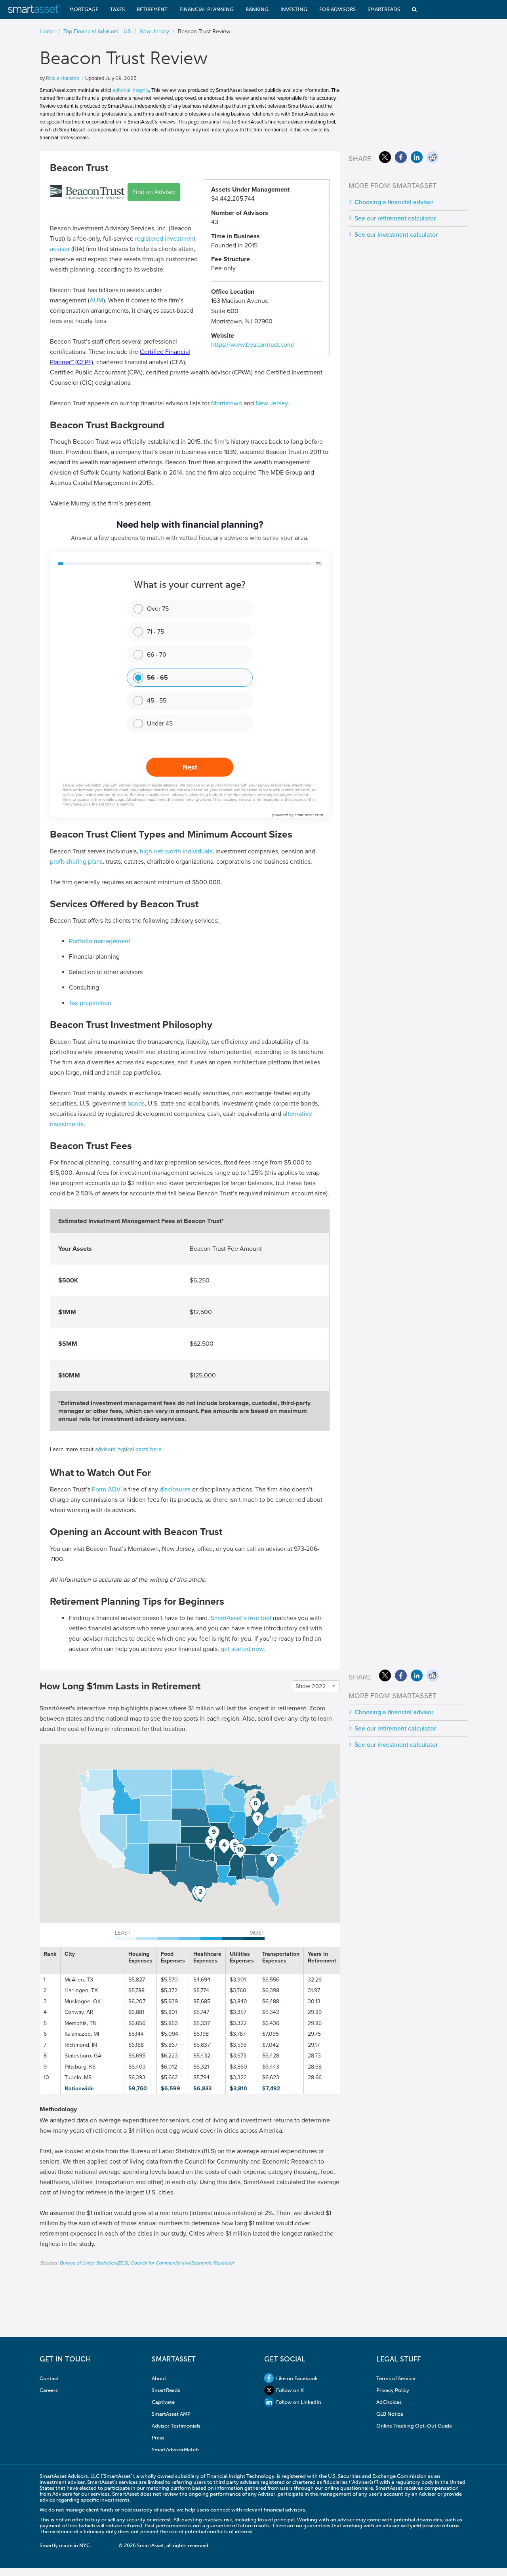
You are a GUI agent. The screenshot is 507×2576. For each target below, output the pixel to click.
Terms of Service (396, 2378)
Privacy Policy (393, 2390)
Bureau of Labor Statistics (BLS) (94, 2263)
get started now (242, 1649)
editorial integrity (131, 90)
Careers (49, 2390)
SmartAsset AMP (171, 2414)
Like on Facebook (297, 2378)
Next (190, 767)
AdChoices (389, 2402)
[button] (200, 1893)
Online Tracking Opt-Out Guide (414, 2426)
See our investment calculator (396, 235)
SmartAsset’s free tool (241, 1618)
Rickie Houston (63, 78)
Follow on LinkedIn (299, 2402)
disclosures (175, 1489)
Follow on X (290, 2390)
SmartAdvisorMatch (175, 2450)
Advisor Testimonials (176, 2426)
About (159, 2378)
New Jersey (272, 403)
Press (158, 2438)
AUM (96, 300)
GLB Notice (390, 2414)
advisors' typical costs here (128, 1449)
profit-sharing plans (76, 862)
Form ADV (106, 1489)
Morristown (227, 403)
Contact (49, 2378)
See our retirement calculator (395, 218)
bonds (136, 1104)
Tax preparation (90, 1003)
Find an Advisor (154, 192)
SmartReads (166, 2390)
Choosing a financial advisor (394, 202)
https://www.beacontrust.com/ (253, 345)
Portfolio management (100, 941)
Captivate (163, 2402)
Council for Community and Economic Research (182, 2263)
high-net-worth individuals (176, 851)
